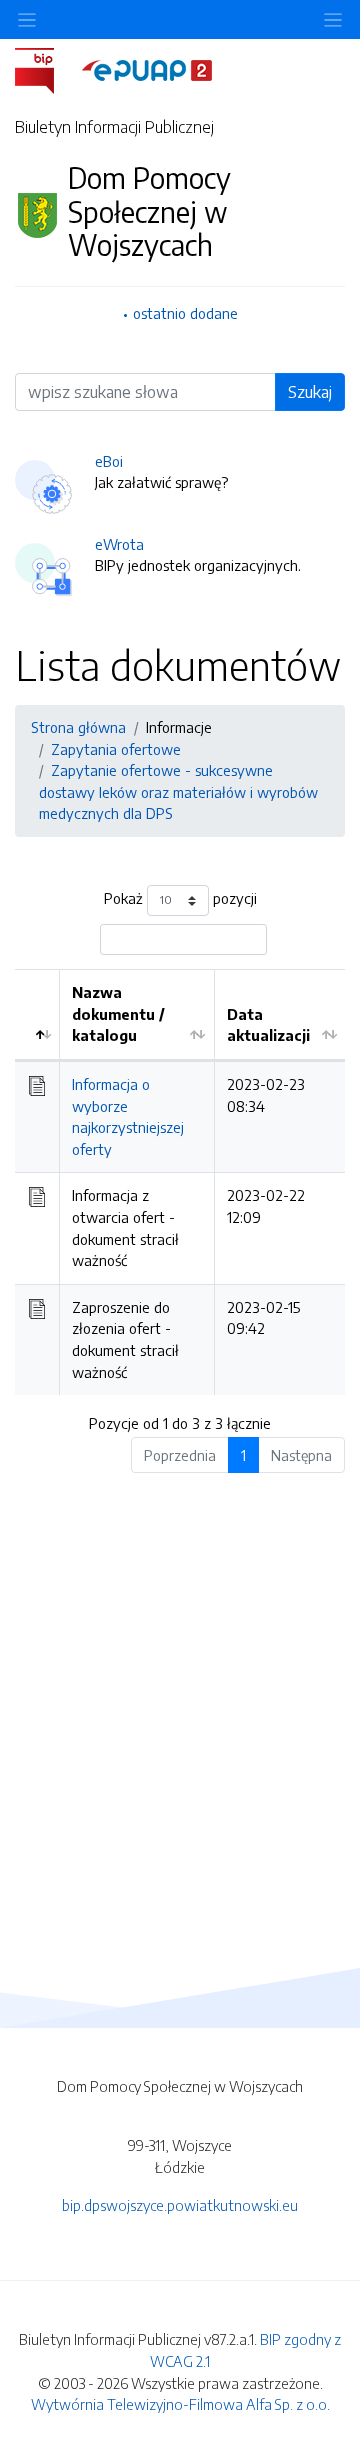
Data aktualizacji (268, 1025)
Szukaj (310, 392)
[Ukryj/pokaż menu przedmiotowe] (27, 19)
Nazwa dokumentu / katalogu (118, 1013)
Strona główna (78, 727)
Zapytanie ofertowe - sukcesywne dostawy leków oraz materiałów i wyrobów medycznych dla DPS (178, 791)
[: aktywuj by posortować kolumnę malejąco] (37, 1015)
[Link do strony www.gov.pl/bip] (46, 69)
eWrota (119, 544)
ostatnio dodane (185, 313)
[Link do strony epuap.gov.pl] (147, 69)
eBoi (109, 461)
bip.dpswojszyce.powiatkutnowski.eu (180, 2205)
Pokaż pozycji (180, 898)
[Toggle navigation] (333, 19)
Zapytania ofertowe (116, 749)
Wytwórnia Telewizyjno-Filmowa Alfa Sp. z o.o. (180, 2404)
